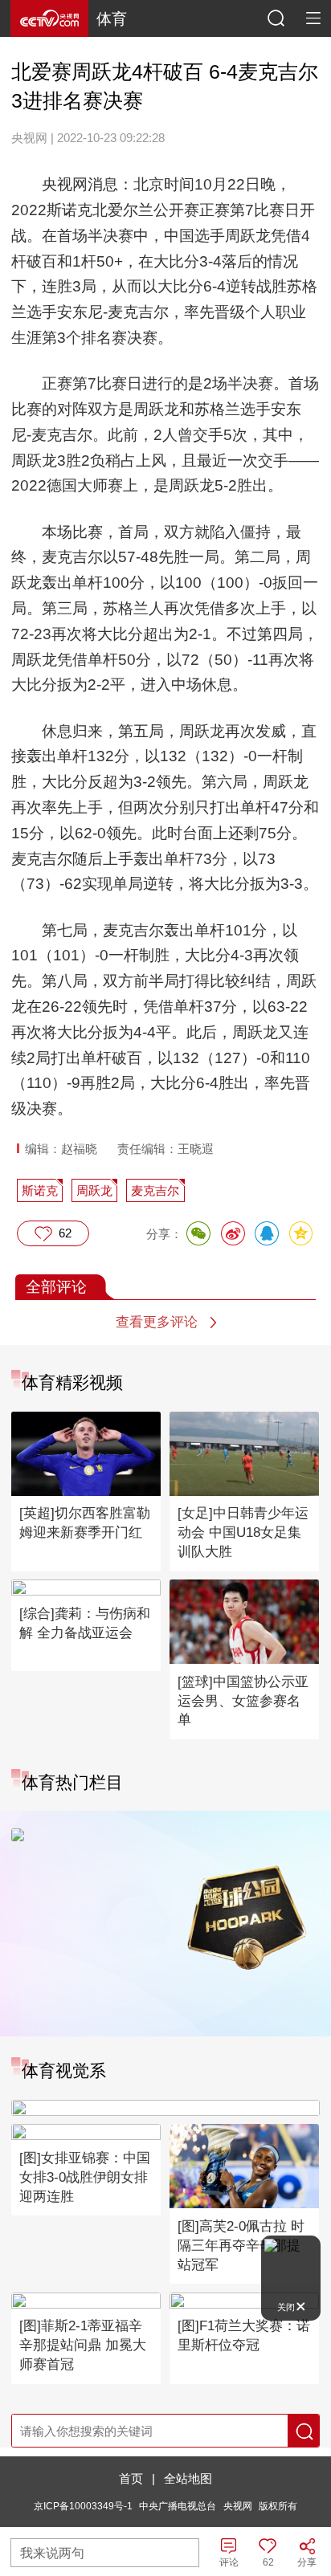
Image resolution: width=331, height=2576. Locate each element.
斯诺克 (40, 1191)
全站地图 (188, 2479)
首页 (131, 2479)
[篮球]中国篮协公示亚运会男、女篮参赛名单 (243, 1701)
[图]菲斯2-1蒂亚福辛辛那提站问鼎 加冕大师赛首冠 (83, 2345)
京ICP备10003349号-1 (83, 2506)
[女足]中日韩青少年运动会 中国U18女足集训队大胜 (243, 1533)
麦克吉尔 (155, 1191)
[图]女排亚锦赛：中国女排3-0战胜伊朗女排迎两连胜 (85, 2177)
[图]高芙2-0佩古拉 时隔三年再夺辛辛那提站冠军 (241, 2246)
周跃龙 (94, 1191)
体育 (112, 19)
